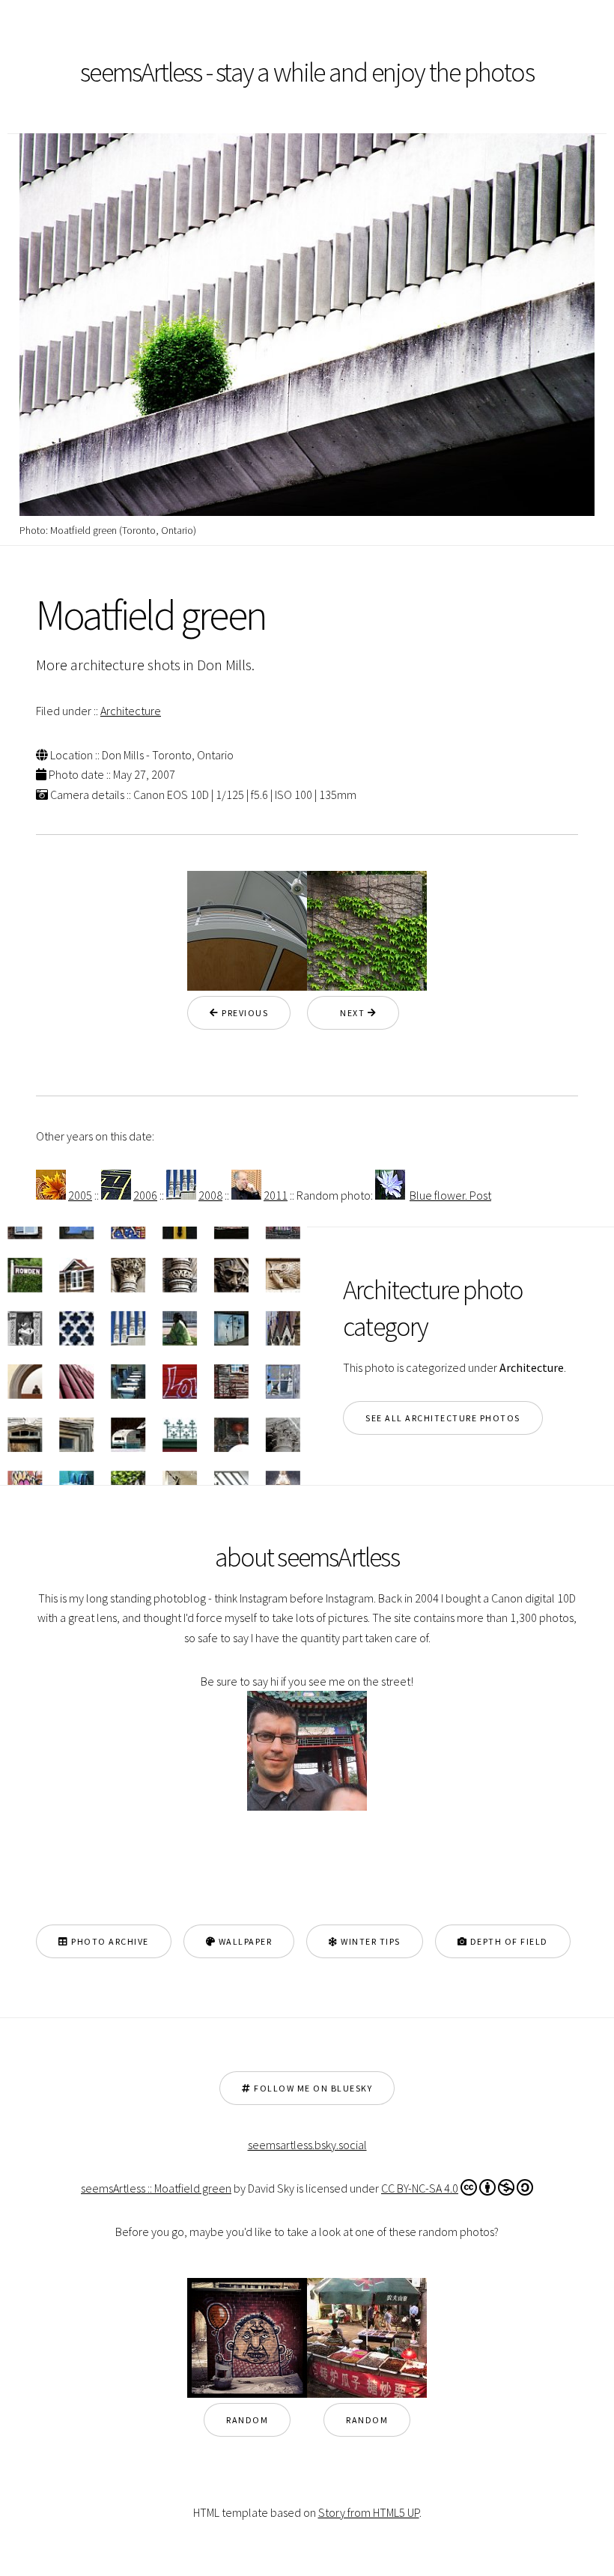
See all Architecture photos (443, 1418)
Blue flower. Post (450, 1195)
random (247, 2420)
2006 (145, 1195)
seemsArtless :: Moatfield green (156, 2188)
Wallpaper (244, 1941)
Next (349, 1013)
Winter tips (370, 1941)
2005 (80, 1195)
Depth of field (508, 1941)
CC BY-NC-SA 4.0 (420, 2188)
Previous (244, 1013)
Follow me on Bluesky (312, 2088)
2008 (210, 1195)
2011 (276, 1195)
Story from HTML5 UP (369, 2512)
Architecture (131, 711)
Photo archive (109, 1941)
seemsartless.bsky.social (307, 2145)
